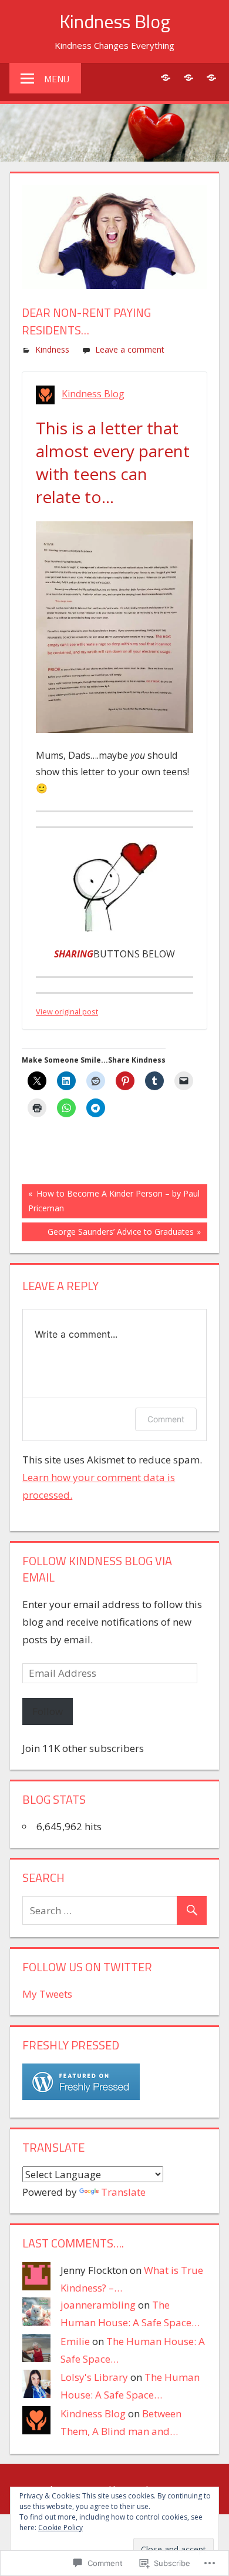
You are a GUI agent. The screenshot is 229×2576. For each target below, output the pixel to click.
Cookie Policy (60, 2528)
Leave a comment (130, 349)
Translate (123, 2192)
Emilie (75, 2341)
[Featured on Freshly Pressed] (81, 2096)
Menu (57, 79)
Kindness (52, 349)
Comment (166, 1419)
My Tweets (47, 1994)
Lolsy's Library (94, 2377)
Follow (48, 1711)
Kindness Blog (115, 21)
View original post (67, 1011)
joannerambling (98, 2305)
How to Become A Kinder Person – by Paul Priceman (111, 1200)
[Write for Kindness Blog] (211, 77)
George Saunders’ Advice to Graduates (108, 1234)
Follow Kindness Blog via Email (97, 1569)
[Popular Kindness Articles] (188, 77)
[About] (165, 77)
